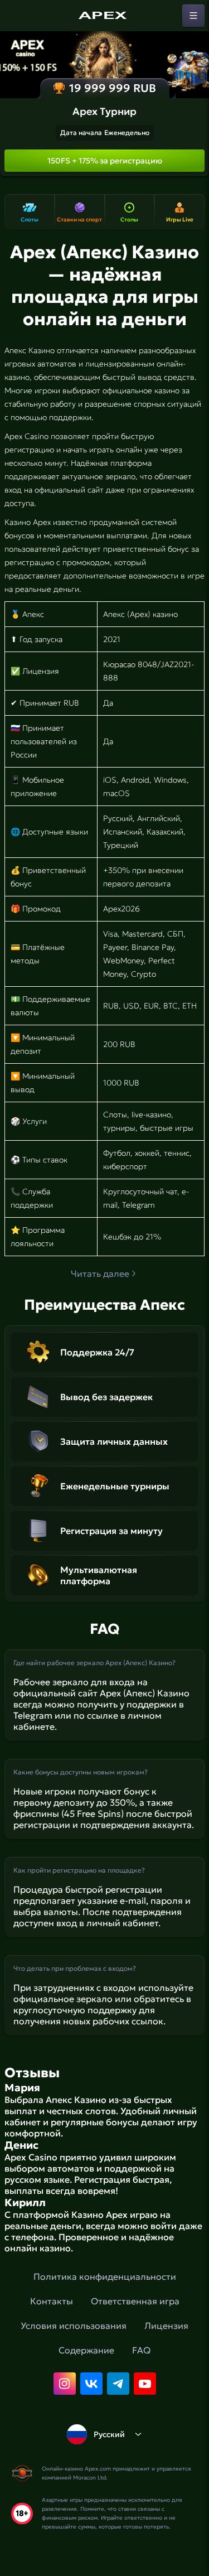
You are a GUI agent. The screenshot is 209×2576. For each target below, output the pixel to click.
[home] (105, 16)
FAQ (141, 2350)
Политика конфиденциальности (105, 2276)
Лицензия (166, 2326)
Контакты (52, 2301)
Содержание (86, 2350)
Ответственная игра (135, 2301)
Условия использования (74, 2326)
